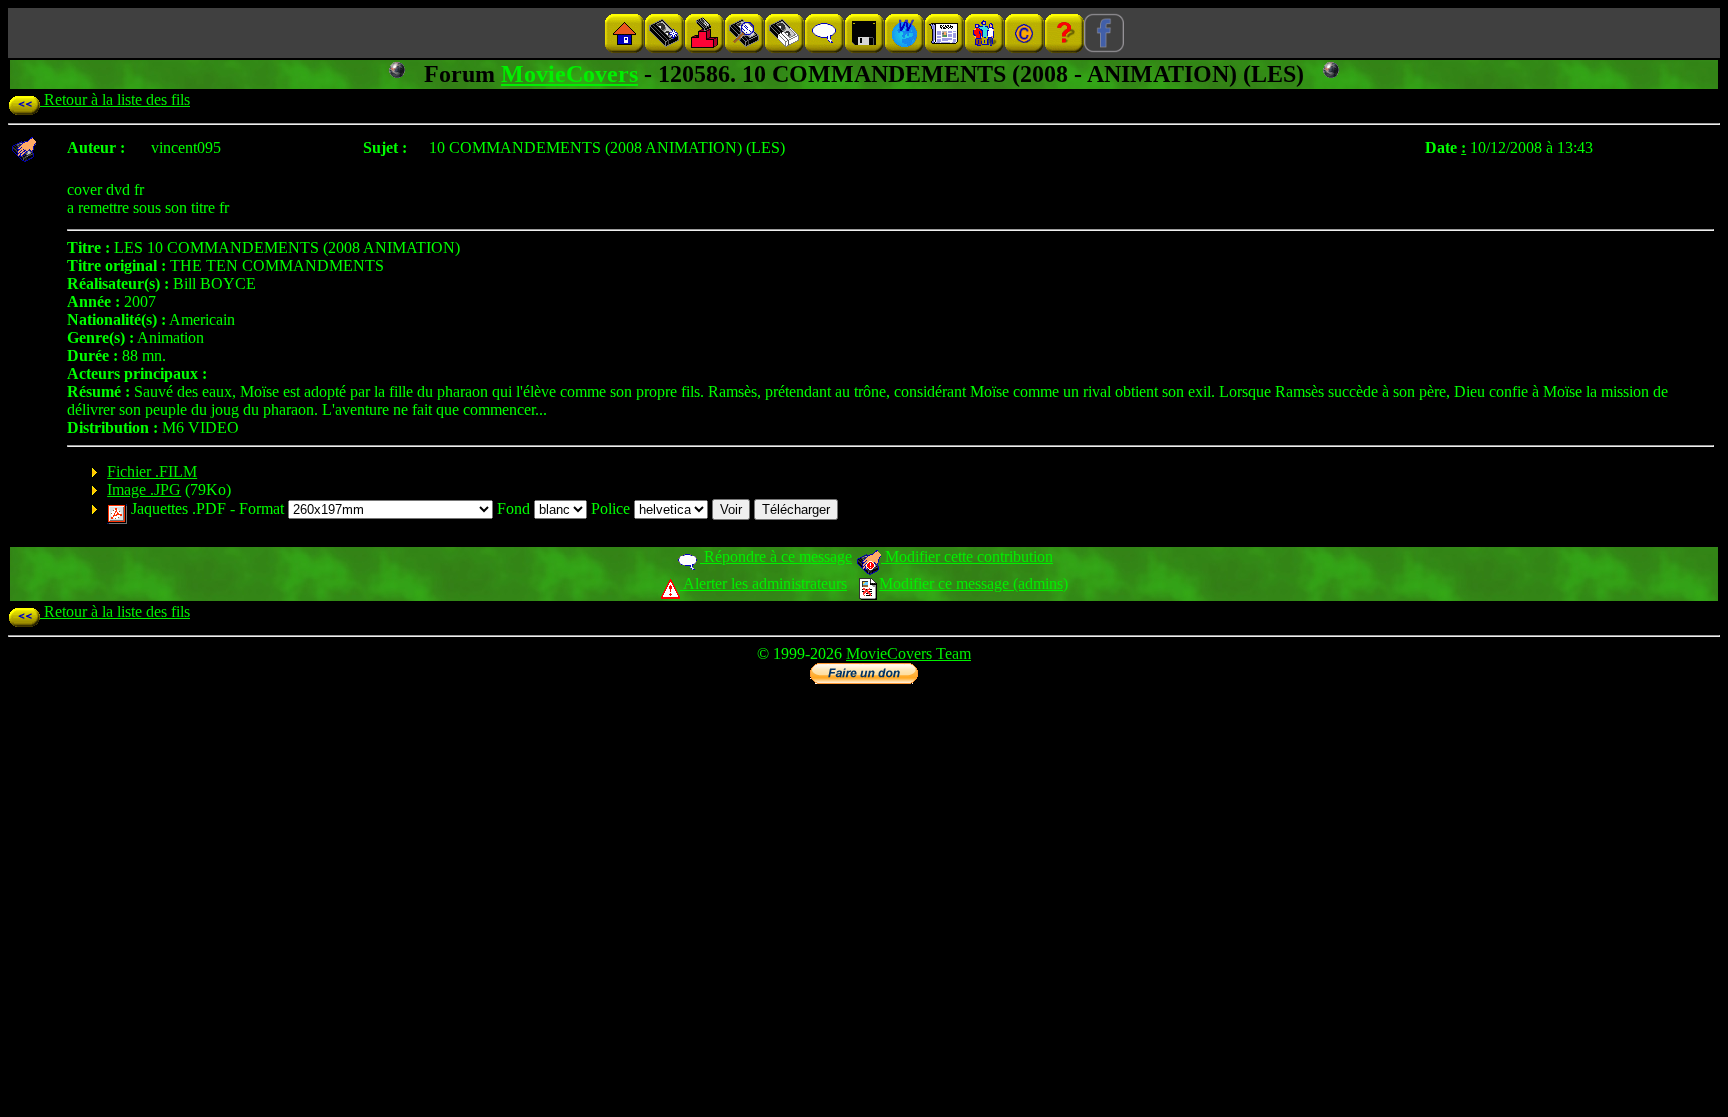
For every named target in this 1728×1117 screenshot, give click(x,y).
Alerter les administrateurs (763, 583)
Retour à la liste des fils (115, 99)
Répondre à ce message (776, 556)
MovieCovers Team (908, 653)
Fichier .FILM (152, 471)
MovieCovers (569, 74)
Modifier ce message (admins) (973, 583)
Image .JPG (144, 489)
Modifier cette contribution (967, 556)
